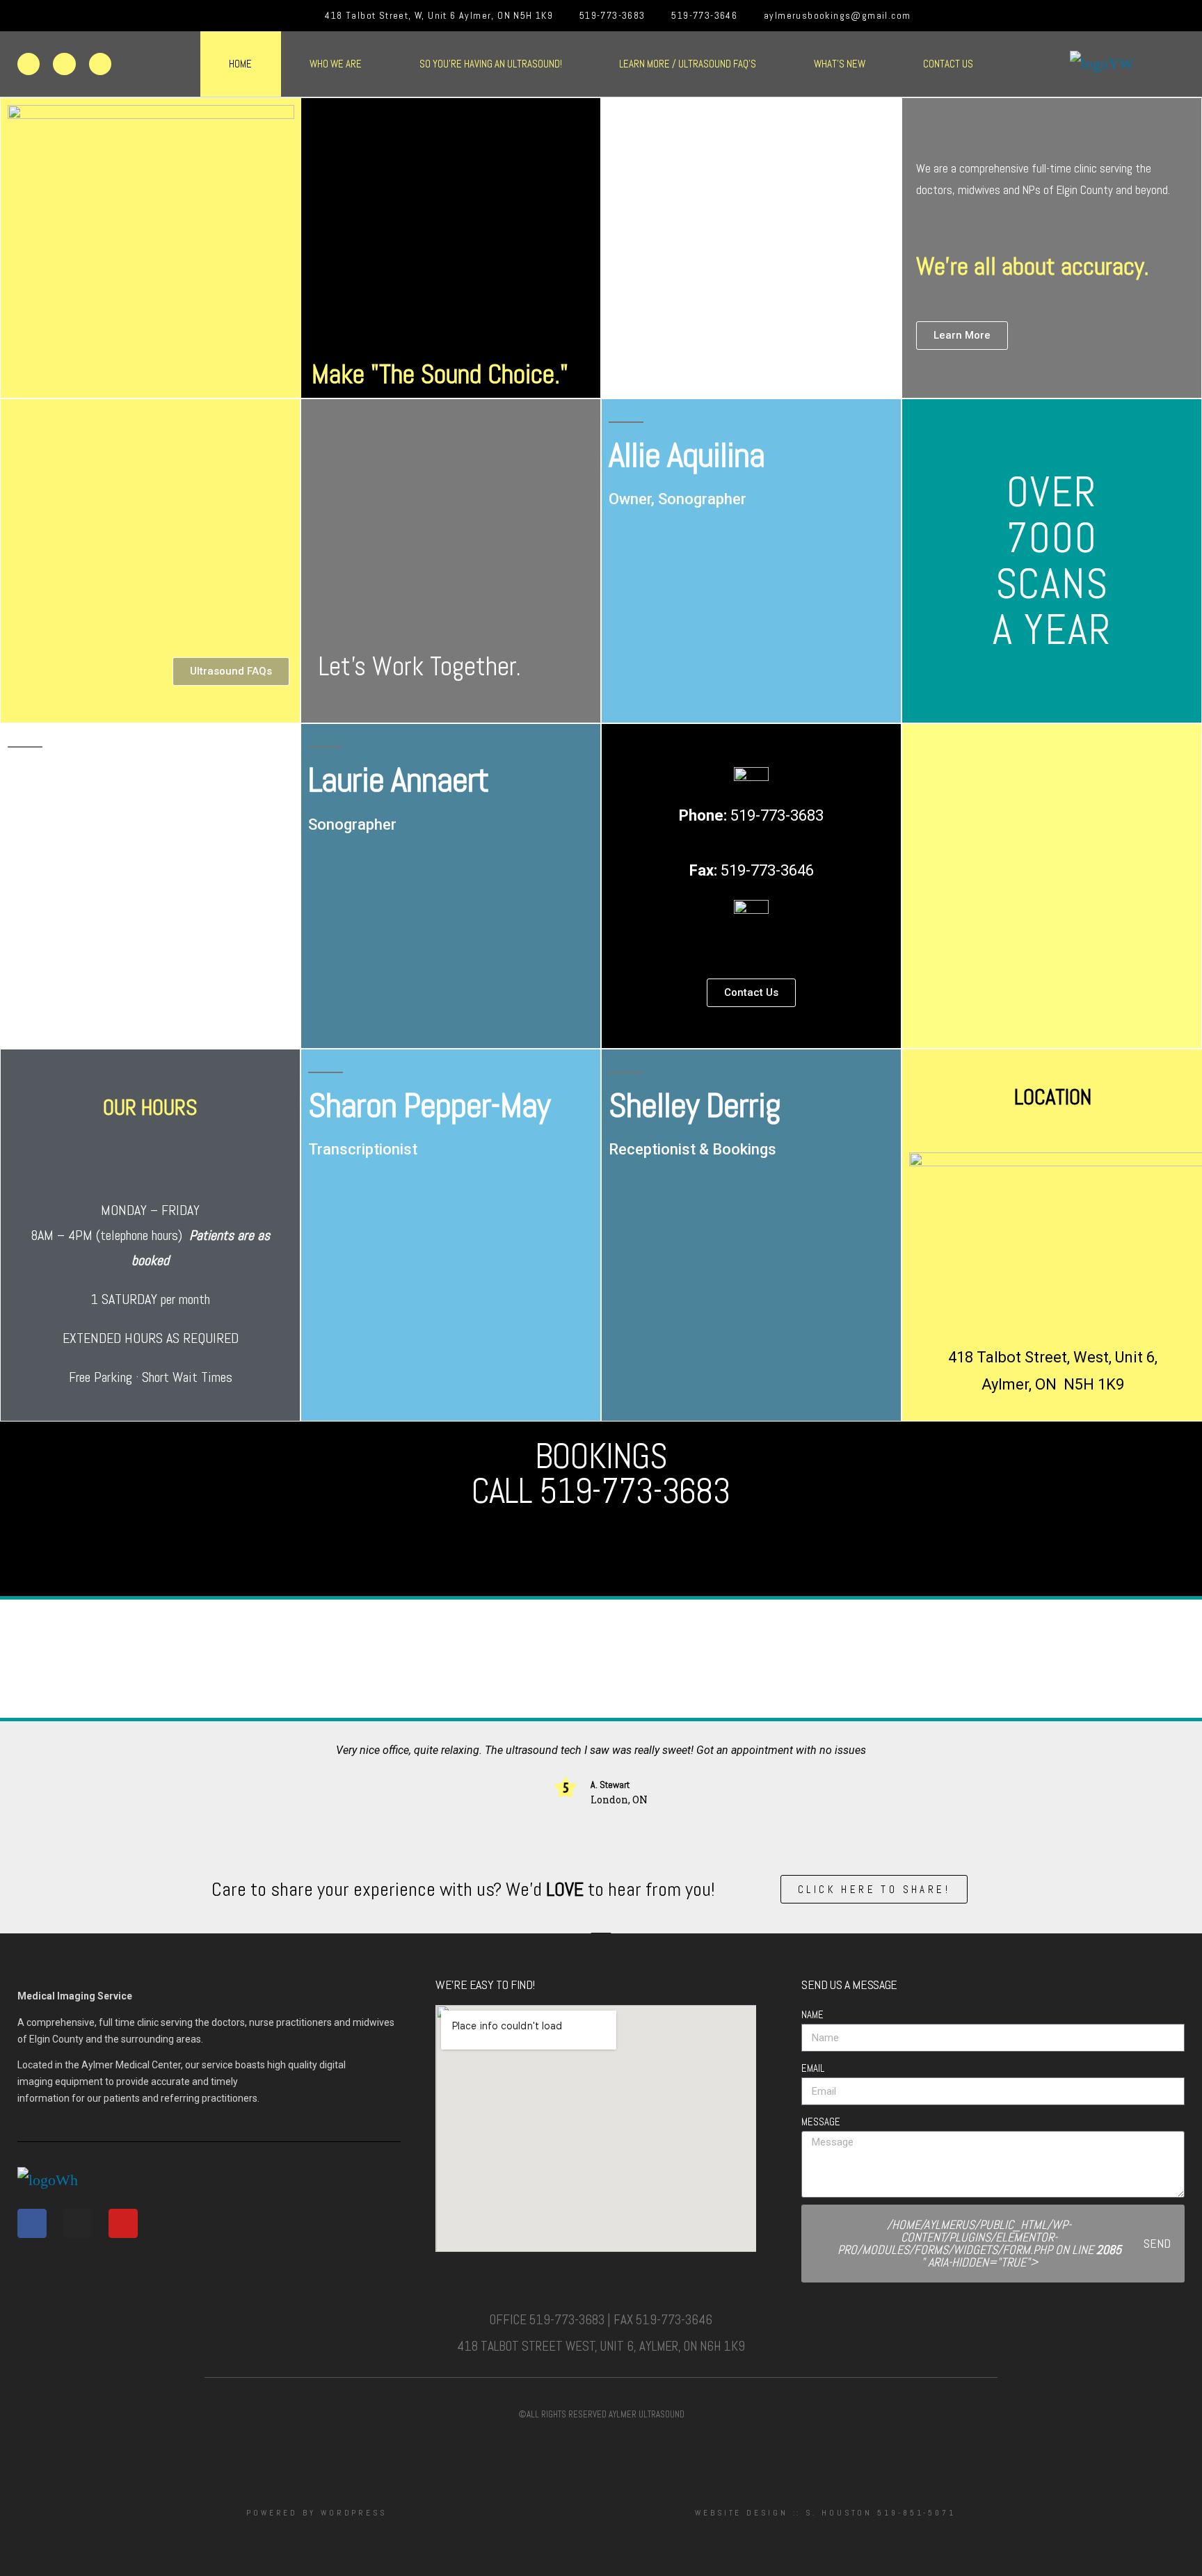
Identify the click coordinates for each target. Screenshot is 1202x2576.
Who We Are (336, 64)
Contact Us (948, 64)
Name (812, 2014)
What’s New (840, 64)
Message (821, 2122)
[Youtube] (100, 64)
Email (813, 2068)
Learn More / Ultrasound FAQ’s (688, 64)
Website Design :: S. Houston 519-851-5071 (825, 2513)
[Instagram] (64, 64)
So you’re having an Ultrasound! (491, 64)
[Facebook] (29, 64)
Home (240, 64)
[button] (19, 1659)
